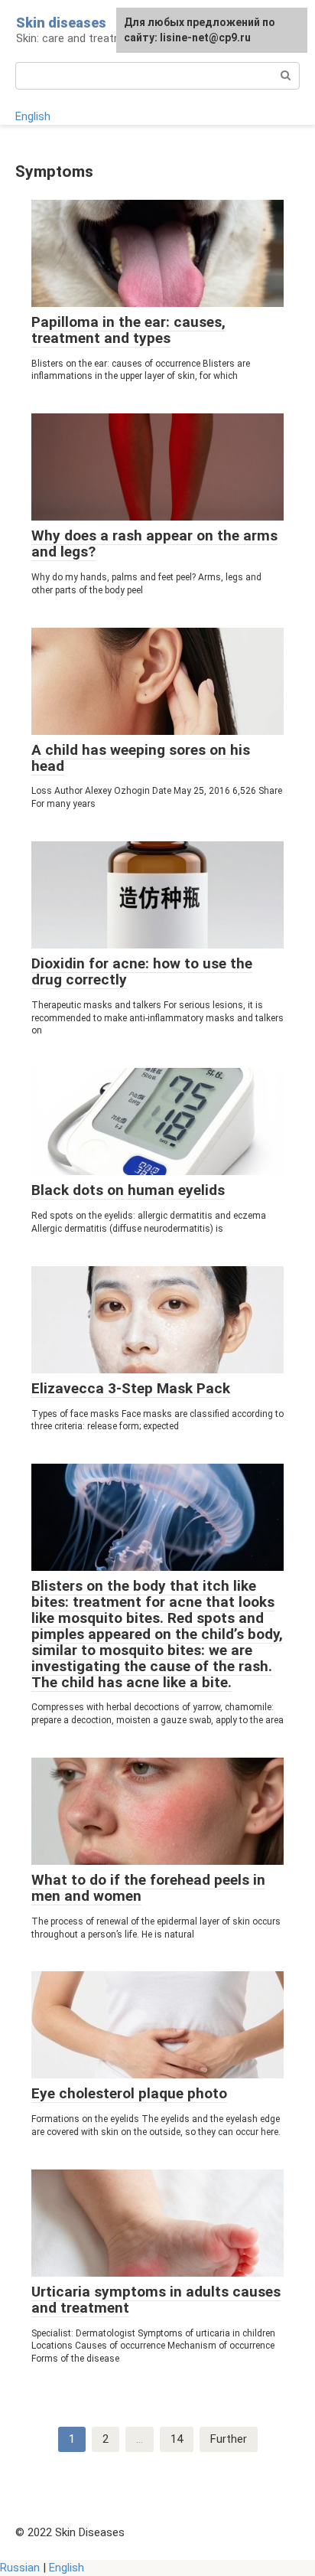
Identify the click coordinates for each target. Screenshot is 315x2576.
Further (229, 2439)
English (33, 116)
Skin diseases (61, 23)
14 (177, 2439)
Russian (20, 2568)
